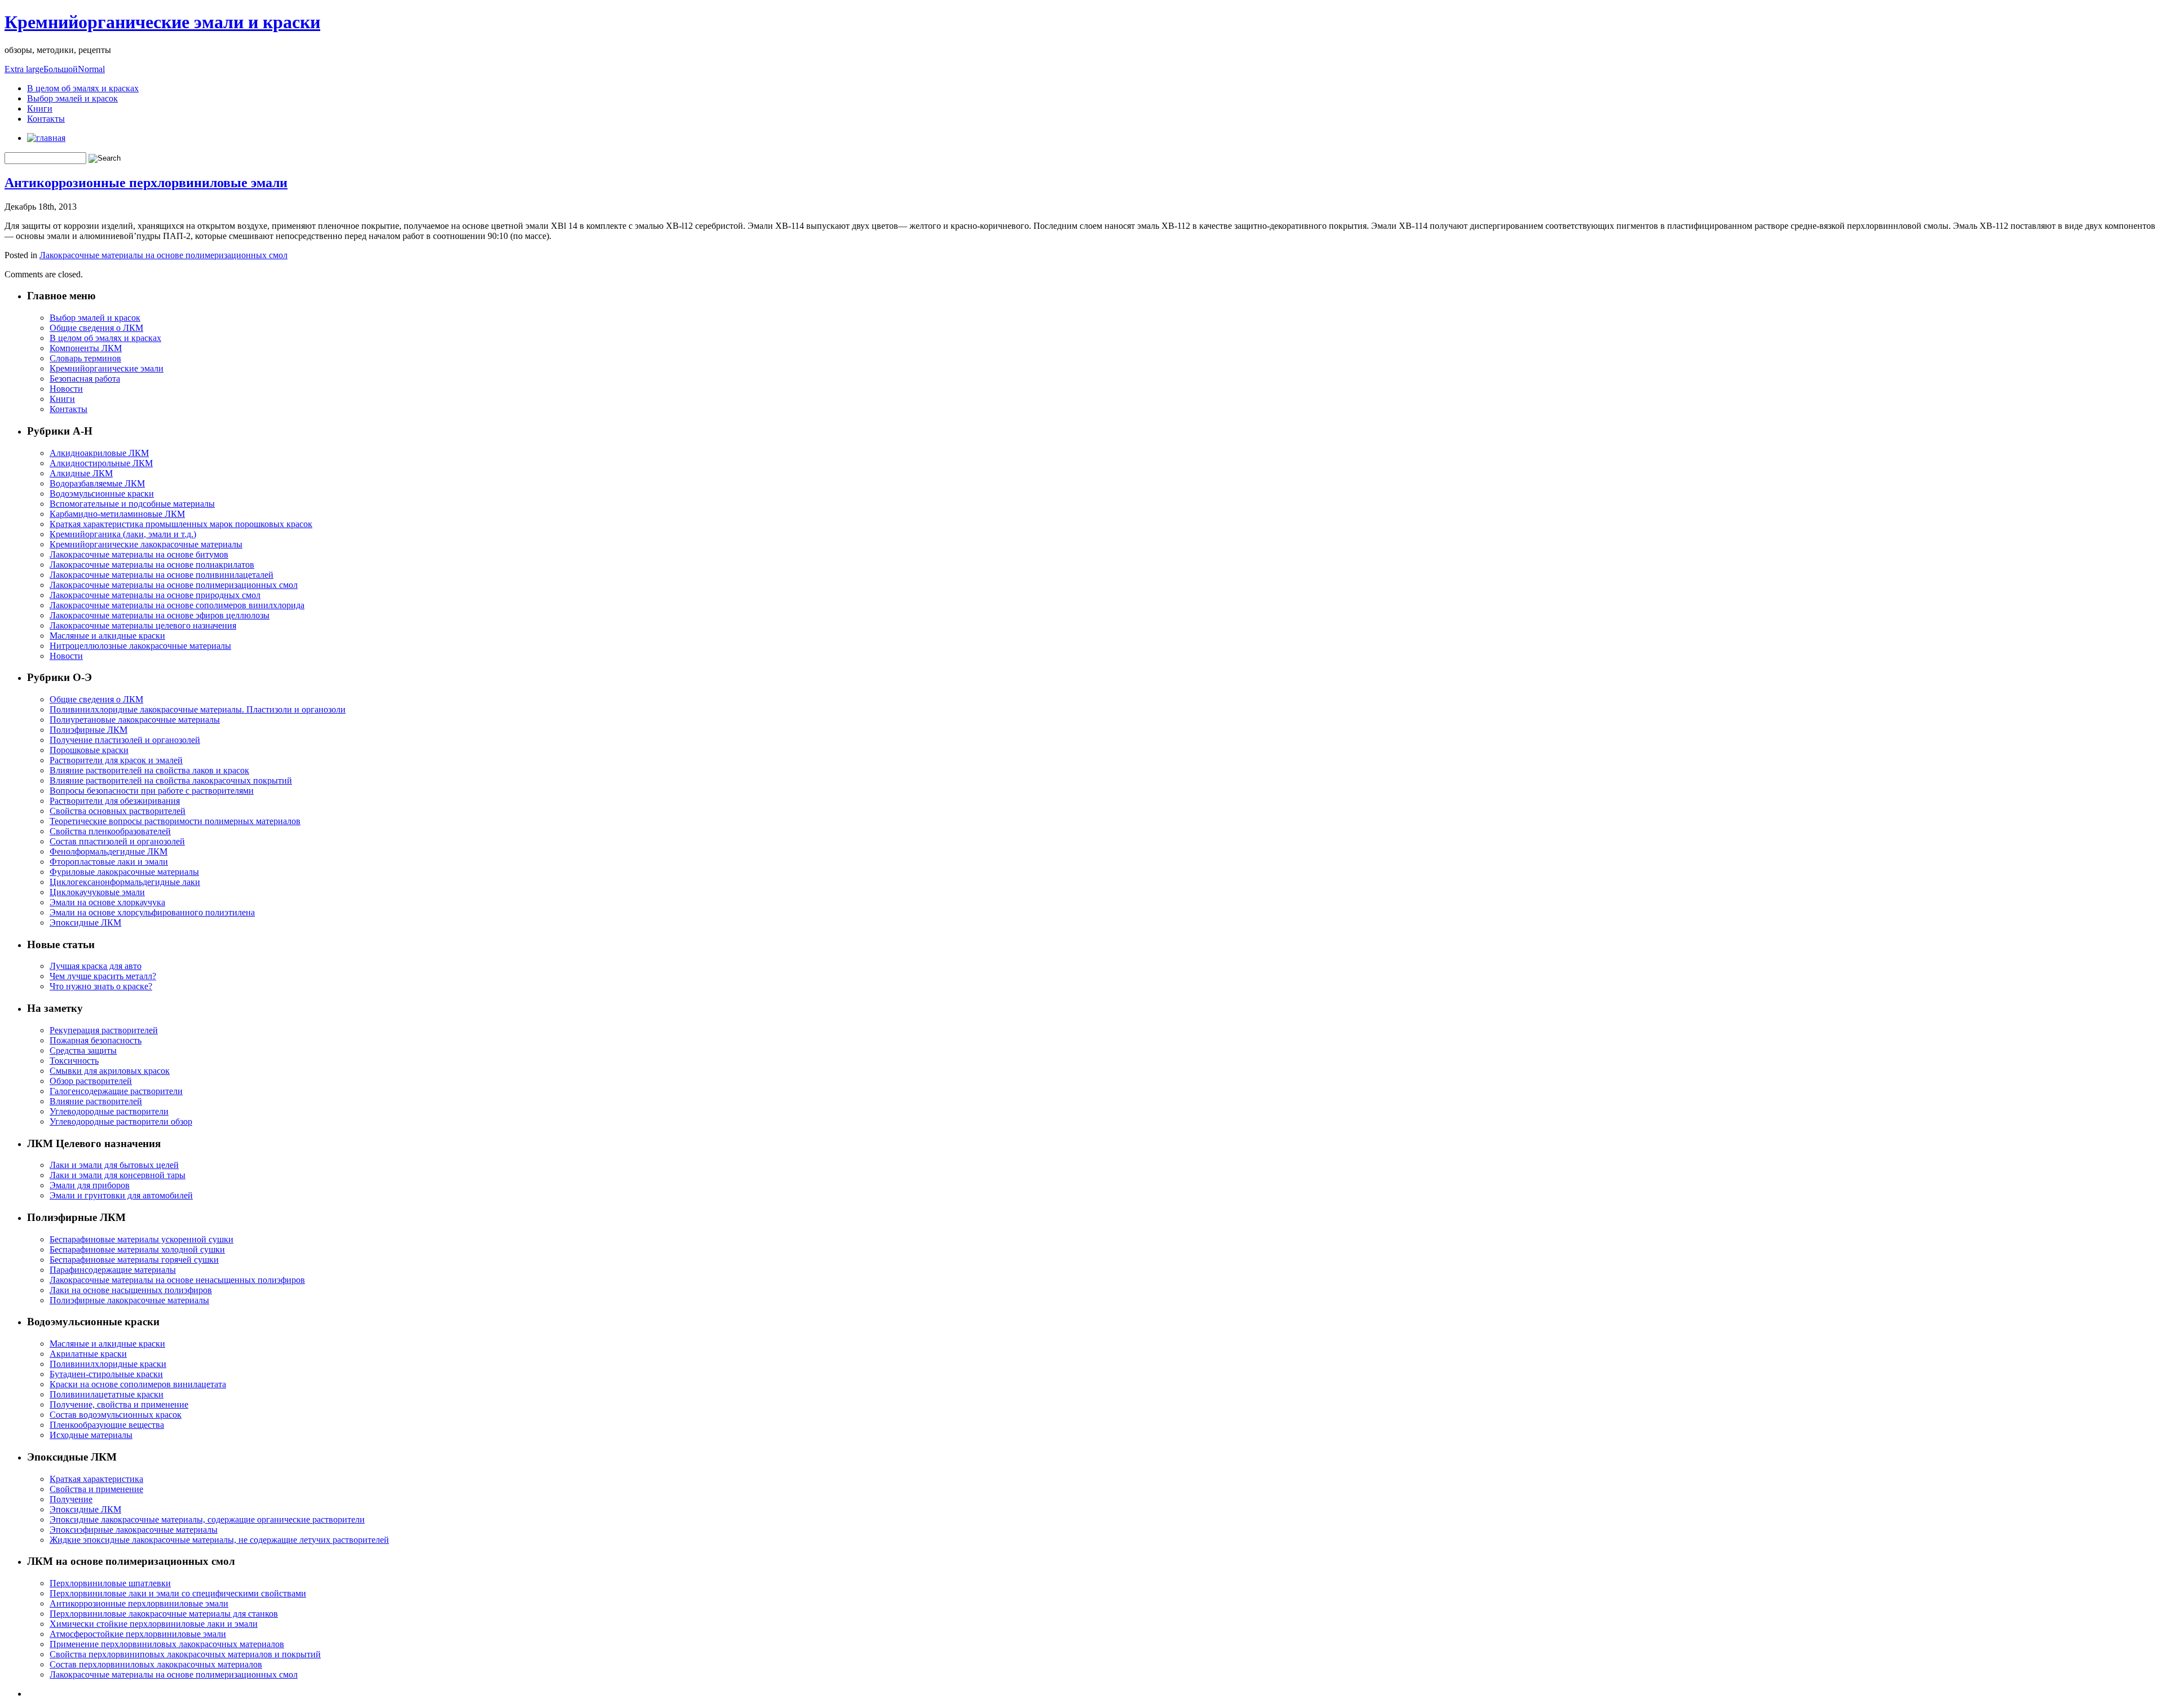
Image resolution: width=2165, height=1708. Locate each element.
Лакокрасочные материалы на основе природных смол (155, 595)
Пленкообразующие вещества (107, 1425)
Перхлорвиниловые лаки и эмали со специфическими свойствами (178, 1593)
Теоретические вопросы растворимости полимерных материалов (175, 821)
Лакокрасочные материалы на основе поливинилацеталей (162, 575)
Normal (91, 69)
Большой (61, 69)
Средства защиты (83, 1050)
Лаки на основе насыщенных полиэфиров (131, 1290)
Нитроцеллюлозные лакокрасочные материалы (140, 646)
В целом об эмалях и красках (83, 88)
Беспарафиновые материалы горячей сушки (134, 1260)
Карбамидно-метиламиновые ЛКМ (117, 514)
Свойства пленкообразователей (110, 831)
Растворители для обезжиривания (115, 801)
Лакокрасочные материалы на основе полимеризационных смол (164, 255)
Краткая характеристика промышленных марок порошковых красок (181, 524)
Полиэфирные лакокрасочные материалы (129, 1300)
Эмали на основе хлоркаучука (107, 902)
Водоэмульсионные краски (102, 494)
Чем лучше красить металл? (103, 976)
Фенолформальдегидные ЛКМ (109, 851)
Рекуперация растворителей (104, 1030)
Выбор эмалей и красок (72, 98)
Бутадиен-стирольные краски (106, 1374)
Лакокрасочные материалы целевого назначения (143, 625)
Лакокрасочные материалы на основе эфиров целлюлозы (160, 615)
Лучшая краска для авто (96, 966)
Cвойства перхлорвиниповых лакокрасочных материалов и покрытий (185, 1654)
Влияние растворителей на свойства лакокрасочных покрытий (171, 780)
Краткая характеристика (96, 1479)
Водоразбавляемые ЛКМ (97, 483)
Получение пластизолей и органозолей (125, 740)
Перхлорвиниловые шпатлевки (110, 1583)
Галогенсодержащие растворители (116, 1091)
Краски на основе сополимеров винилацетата (138, 1384)
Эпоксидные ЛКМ (85, 922)
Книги (40, 109)
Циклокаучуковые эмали (97, 892)
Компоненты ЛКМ (86, 348)
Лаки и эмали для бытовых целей (114, 1165)
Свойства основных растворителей (118, 811)
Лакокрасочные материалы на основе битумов (139, 554)
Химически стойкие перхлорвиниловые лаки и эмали (154, 1624)
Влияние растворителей (96, 1101)
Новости (66, 389)
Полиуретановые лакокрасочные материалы (135, 720)
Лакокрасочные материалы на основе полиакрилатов (152, 565)
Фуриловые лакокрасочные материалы (124, 872)
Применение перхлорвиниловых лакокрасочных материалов (167, 1644)
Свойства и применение (96, 1489)
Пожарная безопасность (96, 1040)
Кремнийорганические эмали (107, 368)
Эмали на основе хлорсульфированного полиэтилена (152, 912)
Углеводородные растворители (109, 1111)
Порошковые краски (89, 750)
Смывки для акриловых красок (110, 1071)
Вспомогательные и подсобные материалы (132, 504)
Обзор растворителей (91, 1081)
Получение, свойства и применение (119, 1404)
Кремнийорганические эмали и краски (162, 22)
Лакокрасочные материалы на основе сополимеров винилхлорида (177, 605)
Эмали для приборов (90, 1185)
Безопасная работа (85, 379)
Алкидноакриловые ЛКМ (99, 453)
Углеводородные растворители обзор (121, 1121)
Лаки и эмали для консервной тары (118, 1175)
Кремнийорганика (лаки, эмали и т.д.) (123, 534)
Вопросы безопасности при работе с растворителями (152, 791)
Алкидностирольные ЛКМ (101, 463)
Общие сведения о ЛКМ (96, 328)
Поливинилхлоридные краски (108, 1364)
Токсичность (74, 1061)
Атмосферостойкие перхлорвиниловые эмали (138, 1634)
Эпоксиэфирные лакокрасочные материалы (134, 1530)
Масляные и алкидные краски (107, 636)
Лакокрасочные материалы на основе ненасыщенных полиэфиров (177, 1280)
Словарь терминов (85, 358)
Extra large (24, 69)
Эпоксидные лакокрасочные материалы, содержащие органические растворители (207, 1519)
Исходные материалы (91, 1435)
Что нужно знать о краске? (101, 986)
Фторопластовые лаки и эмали (109, 862)
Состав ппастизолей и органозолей (117, 841)
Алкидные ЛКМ (81, 473)
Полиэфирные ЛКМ (89, 730)
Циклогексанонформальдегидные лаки (125, 882)
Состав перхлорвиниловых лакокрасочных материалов (156, 1664)
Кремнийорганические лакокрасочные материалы (146, 544)
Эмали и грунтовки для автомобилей (121, 1195)
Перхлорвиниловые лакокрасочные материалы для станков (164, 1614)
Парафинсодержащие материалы (113, 1270)
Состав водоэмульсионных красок (116, 1415)
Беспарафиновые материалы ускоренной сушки (142, 1239)
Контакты (46, 119)
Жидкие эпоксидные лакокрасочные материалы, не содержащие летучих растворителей (219, 1540)
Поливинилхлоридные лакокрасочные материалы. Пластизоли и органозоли (198, 709)
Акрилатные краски (88, 1354)
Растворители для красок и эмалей (116, 760)
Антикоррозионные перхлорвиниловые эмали (146, 183)
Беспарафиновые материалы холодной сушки (137, 1249)
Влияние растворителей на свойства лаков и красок (149, 770)
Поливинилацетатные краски (107, 1394)
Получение (71, 1499)
